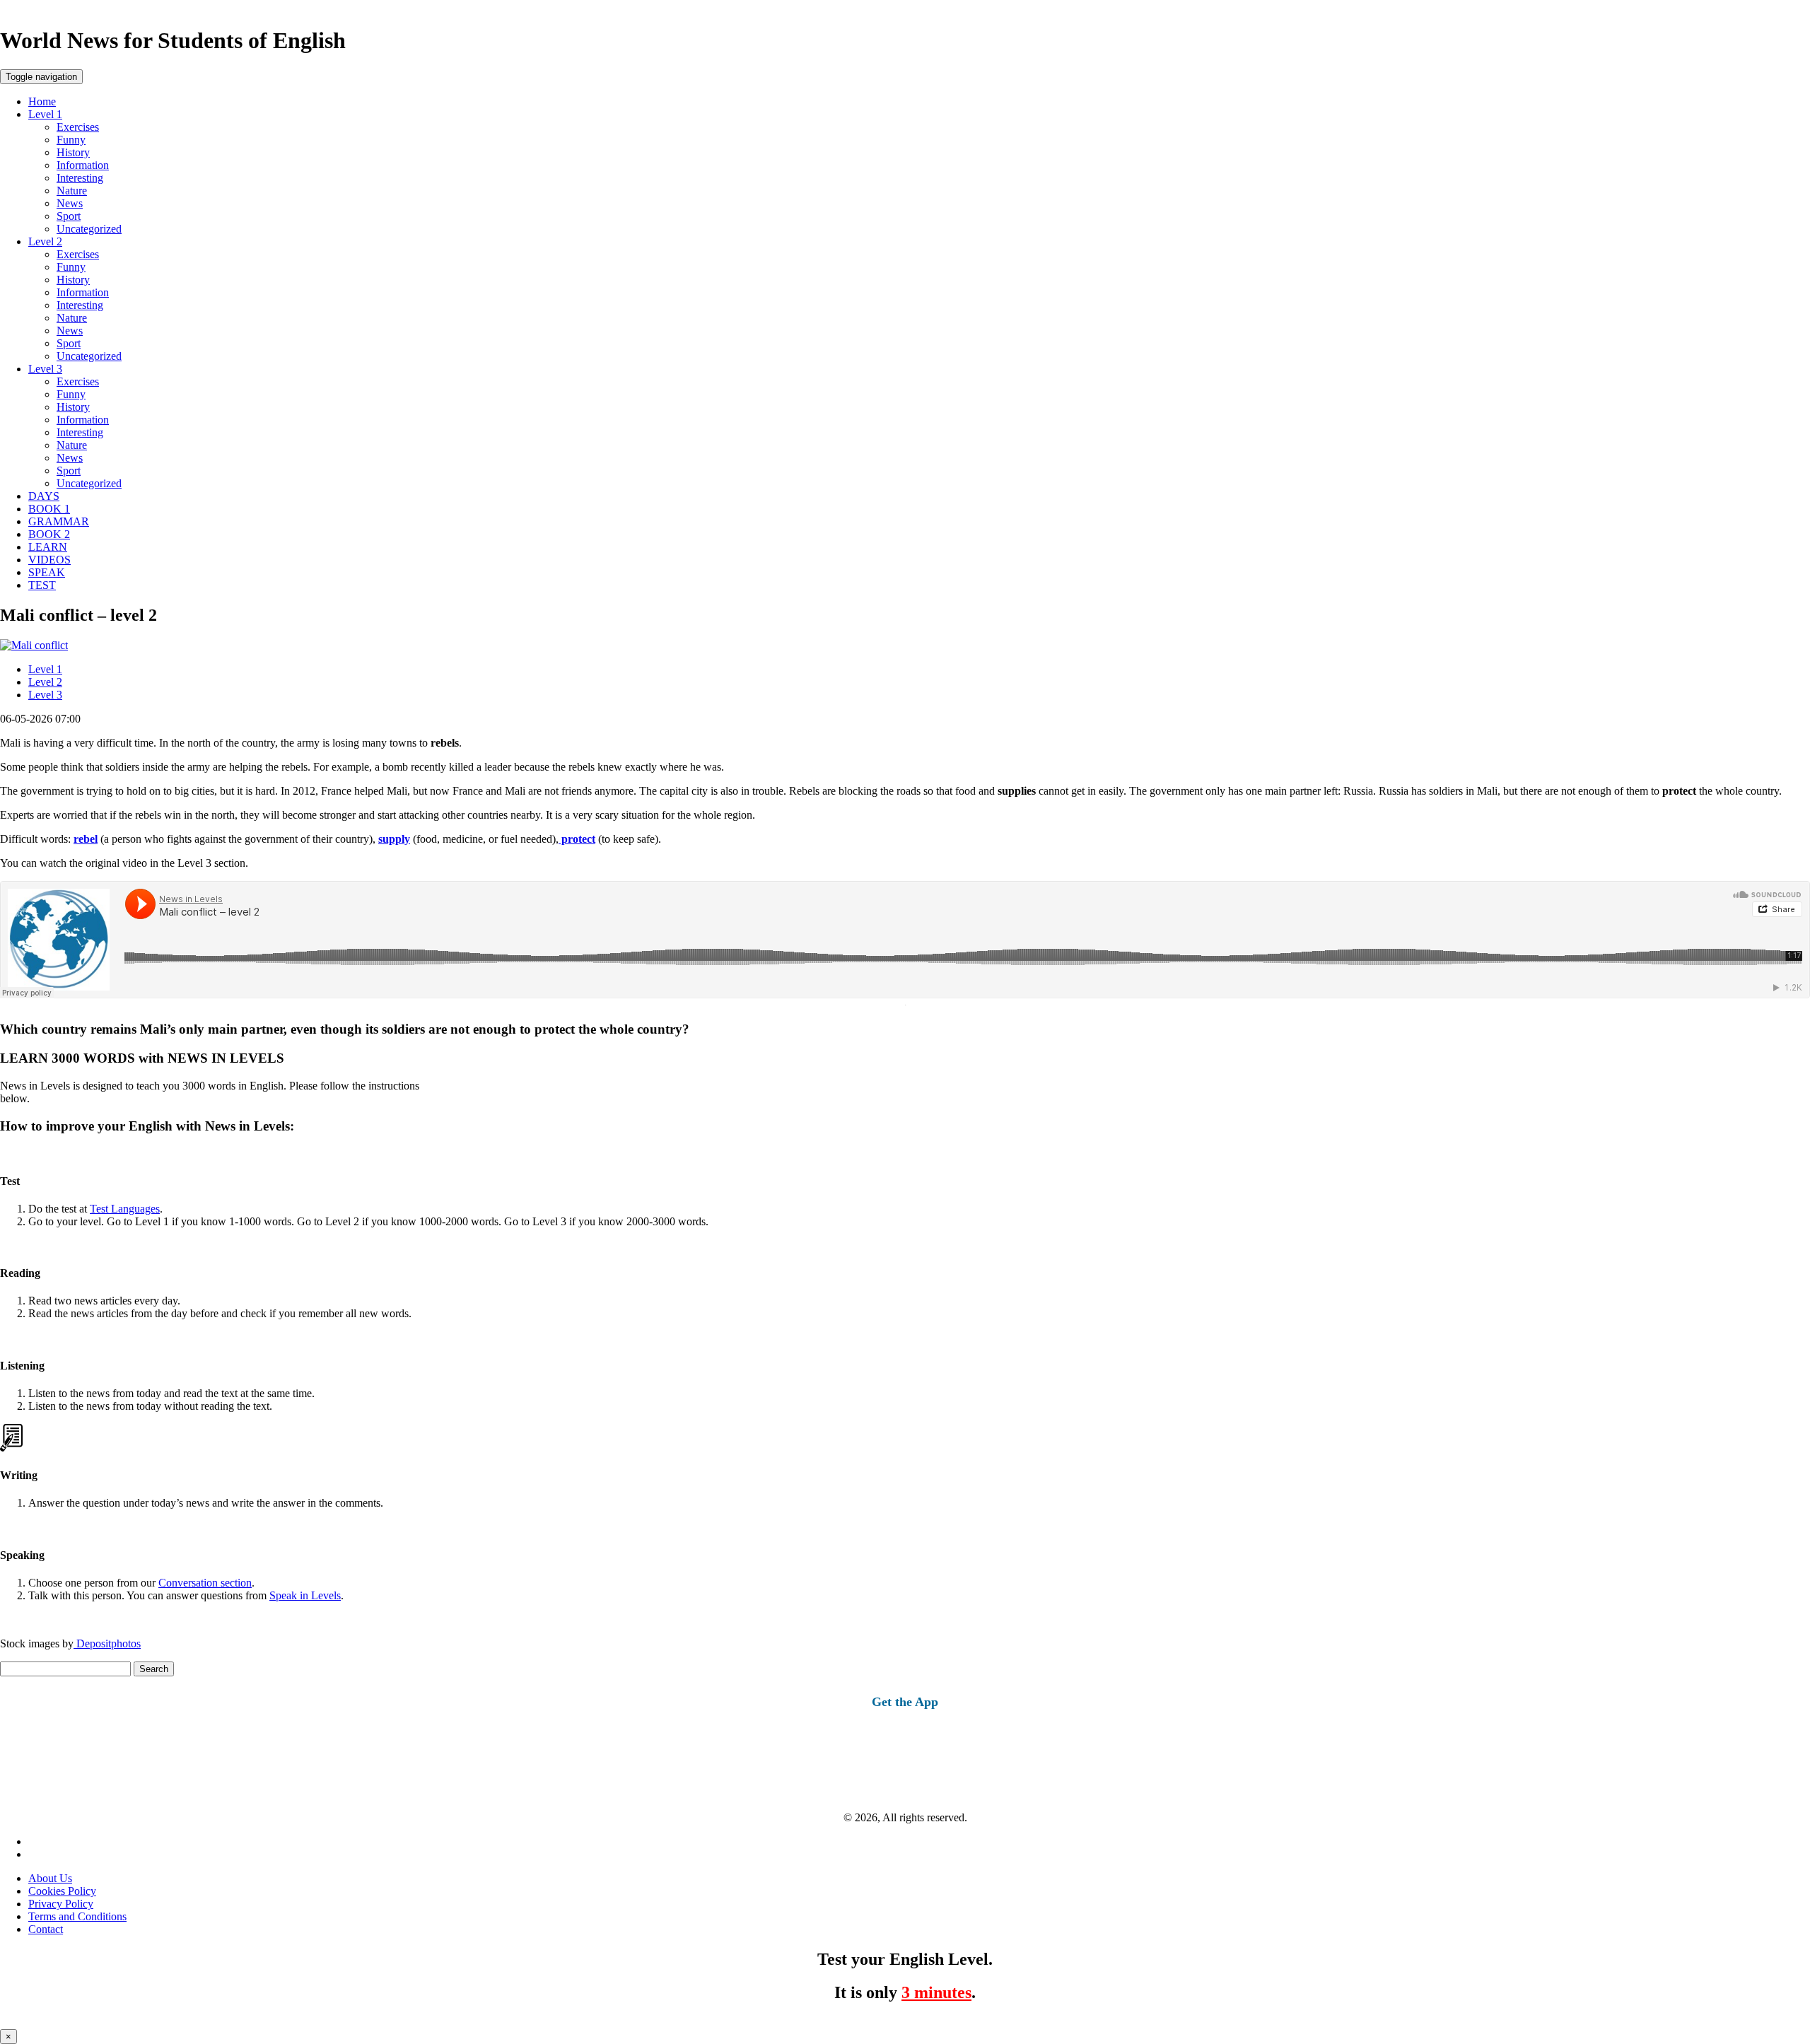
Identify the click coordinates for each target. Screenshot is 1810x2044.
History (73, 152)
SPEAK (47, 572)
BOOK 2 (49, 534)
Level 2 (45, 241)
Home (42, 101)
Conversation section (205, 1583)
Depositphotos (107, 1643)
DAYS (44, 496)
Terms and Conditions (77, 1916)
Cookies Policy (62, 1891)
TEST (42, 585)
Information (83, 165)
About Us (50, 1878)
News (70, 203)
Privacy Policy (61, 1904)
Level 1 (45, 114)
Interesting (80, 178)
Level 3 (45, 369)
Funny (71, 140)
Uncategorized (89, 229)
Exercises (78, 127)
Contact (46, 1929)
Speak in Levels (305, 1595)
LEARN (48, 547)
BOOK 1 (49, 509)
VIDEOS (49, 560)
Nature (72, 191)
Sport (69, 216)
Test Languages (125, 1209)
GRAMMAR (59, 521)
